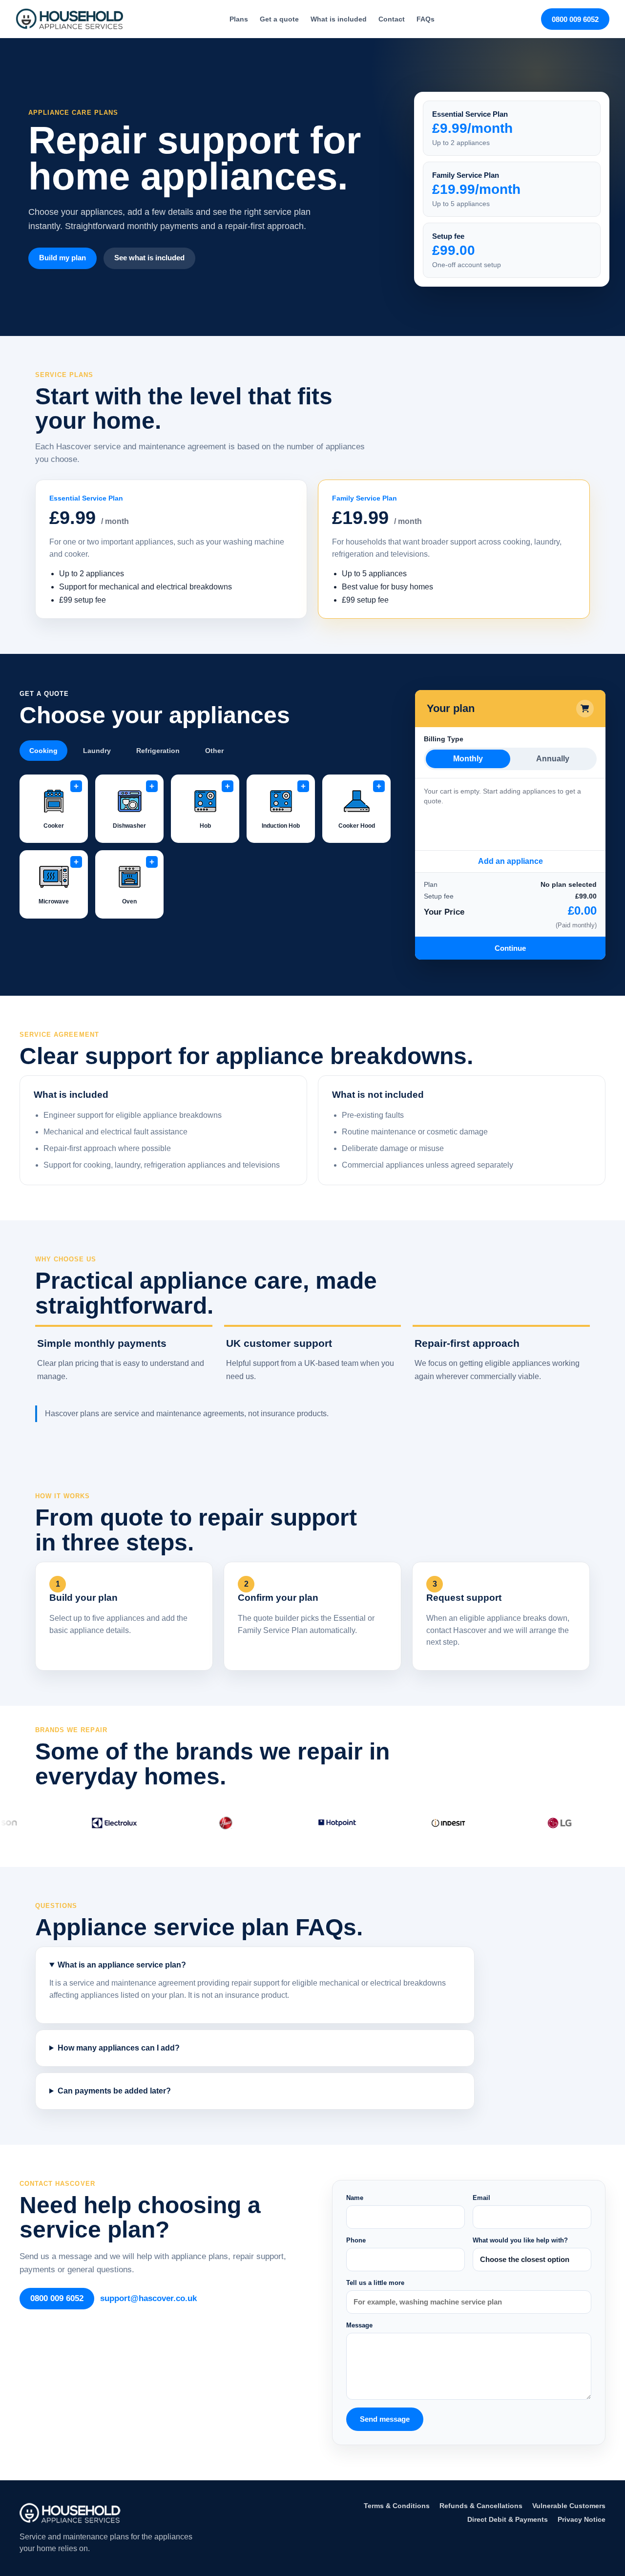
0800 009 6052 (575, 19)
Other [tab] (214, 751)
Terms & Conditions (397, 2506)
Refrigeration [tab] (158, 751)
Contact (392, 19)
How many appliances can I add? (119, 2048)
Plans (239, 19)
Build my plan (62, 258)
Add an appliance (510, 861)
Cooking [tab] (43, 751)
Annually (553, 759)
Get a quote (279, 19)
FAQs (426, 19)
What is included (339, 19)
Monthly (468, 759)
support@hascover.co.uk (148, 2298)
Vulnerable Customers (569, 2506)
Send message (385, 2419)
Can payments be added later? (114, 2091)
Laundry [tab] (97, 751)
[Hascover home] (69, 19)
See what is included (149, 258)
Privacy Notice (582, 2519)
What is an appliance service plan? (122, 1965)
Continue (510, 948)
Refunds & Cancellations (481, 2506)
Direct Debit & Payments (508, 2519)
